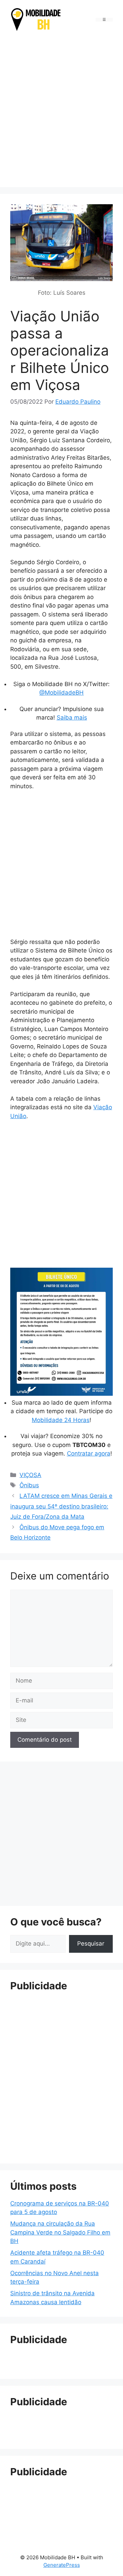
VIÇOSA (30, 1475)
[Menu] (104, 20)
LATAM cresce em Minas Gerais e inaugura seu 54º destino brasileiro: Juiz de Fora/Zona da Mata (61, 1506)
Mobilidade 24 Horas (61, 1420)
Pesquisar (91, 1944)
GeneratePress (62, 2565)
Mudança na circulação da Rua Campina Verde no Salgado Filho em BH (60, 2232)
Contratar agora (89, 1453)
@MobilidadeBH (61, 693)
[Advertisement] (61, 111)
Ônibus (29, 1485)
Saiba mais (72, 718)
